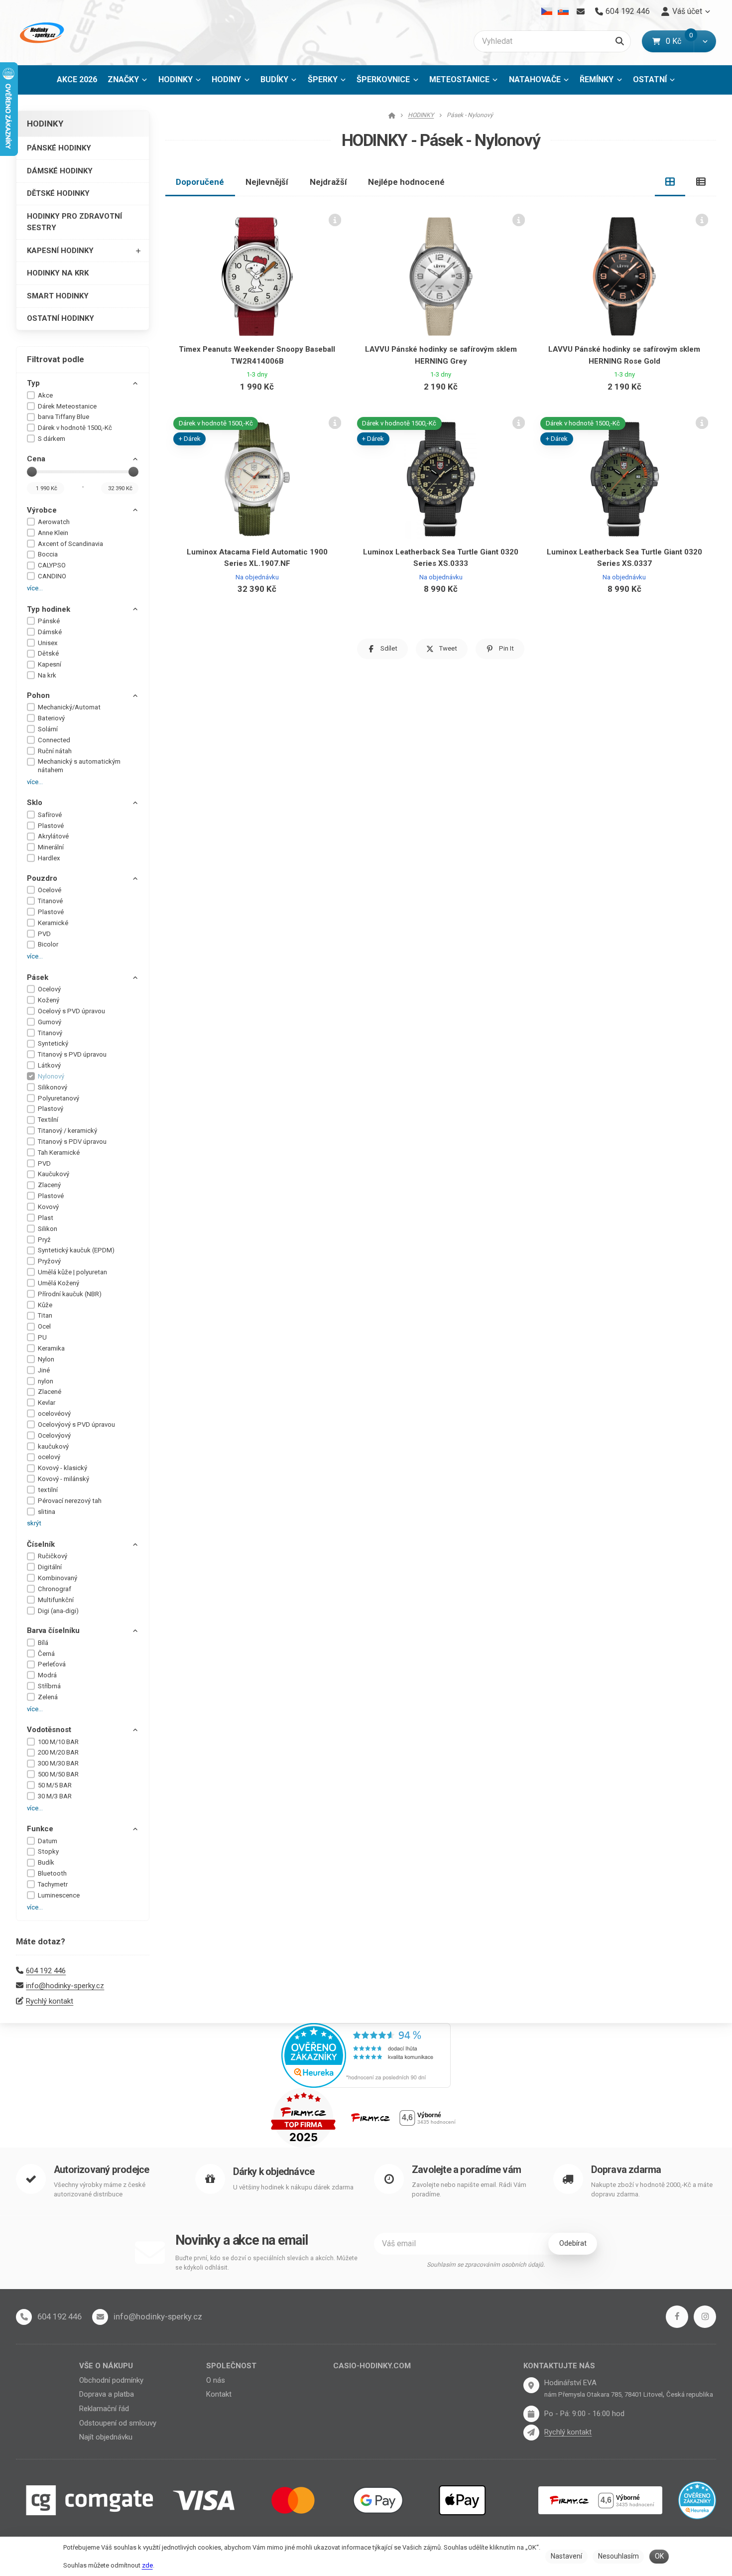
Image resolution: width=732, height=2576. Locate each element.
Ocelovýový (54, 1435)
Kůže (45, 1305)
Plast (46, 1218)
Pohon (38, 695)
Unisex (48, 643)
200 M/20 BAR (58, 1752)
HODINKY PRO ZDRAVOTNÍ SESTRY (74, 222)
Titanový (50, 1033)
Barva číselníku (53, 1630)
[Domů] (41, 33)
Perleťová (52, 1664)
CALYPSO (52, 565)
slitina (47, 1512)
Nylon (46, 1359)
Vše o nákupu (106, 2366)
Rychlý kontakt (50, 2001)
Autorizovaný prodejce (101, 2170)
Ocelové (50, 890)
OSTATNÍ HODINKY (61, 318)
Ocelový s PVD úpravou (71, 1011)
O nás (216, 2380)
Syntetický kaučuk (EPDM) (76, 1250)
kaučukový (53, 1446)
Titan (45, 1315)
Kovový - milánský (63, 1479)
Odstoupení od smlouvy (118, 2423)
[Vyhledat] (620, 41)
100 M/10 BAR (58, 1742)
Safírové (50, 815)
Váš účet (687, 11)
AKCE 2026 (77, 79)
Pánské (49, 621)
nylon (46, 1381)
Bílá (43, 1643)
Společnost (231, 2366)
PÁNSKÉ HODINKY (59, 148)
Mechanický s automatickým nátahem (79, 766)
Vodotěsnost (49, 1730)
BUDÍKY (274, 79)
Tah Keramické (59, 1152)
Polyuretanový (59, 1098)
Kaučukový (54, 1174)
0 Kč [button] (680, 41)
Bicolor (48, 944)
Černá (46, 1654)
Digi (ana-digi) (58, 1611)
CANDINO (52, 576)
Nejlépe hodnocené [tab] (406, 182)
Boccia (48, 554)
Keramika (51, 1348)
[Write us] (531, 2433)
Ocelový (49, 989)
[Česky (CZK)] (547, 11)
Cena (36, 459)
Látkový (49, 1065)
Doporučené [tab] (200, 182)
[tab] (670, 182)
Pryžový (49, 1261)
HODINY (226, 79)
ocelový (49, 1457)
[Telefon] (24, 2317)
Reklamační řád (104, 2409)
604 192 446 (46, 1971)
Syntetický (53, 1043)
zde (147, 2565)
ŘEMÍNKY (597, 79)
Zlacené (50, 1392)
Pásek (38, 977)
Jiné (44, 1370)
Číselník (41, 1544)
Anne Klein (53, 533)
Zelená (48, 1697)
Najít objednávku (106, 2437)
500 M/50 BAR (58, 1774)
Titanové (50, 901)
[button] (705, 41)
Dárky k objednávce (274, 2172)
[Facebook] (677, 2317)
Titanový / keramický (67, 1131)
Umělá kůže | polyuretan (72, 1272)
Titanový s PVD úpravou (72, 1054)
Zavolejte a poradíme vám (466, 2170)
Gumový (50, 1022)
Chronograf (55, 1589)
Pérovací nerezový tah (70, 1501)
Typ (33, 383)
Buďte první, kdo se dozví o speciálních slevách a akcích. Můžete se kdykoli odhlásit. (266, 2263)
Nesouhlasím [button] (618, 2556)
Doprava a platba (107, 2394)
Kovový (48, 1207)
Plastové (51, 826)
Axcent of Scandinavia (70, 544)
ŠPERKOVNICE (383, 79)
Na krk (47, 675)
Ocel (44, 1326)
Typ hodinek (49, 609)
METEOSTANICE (459, 79)
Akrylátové (53, 836)
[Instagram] (705, 2317)
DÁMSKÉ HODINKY (60, 171)
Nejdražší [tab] (328, 182)
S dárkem (52, 439)
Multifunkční (56, 1600)
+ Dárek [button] (190, 439)
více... (35, 588)
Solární (48, 729)
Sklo (35, 803)
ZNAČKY (123, 79)
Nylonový (51, 1076)
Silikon (48, 1229)
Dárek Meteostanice (67, 406)
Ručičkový (53, 1556)
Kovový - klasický (62, 1468)
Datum (48, 1841)
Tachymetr (53, 1884)
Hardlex (49, 858)
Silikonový (53, 1087)
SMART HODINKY (58, 296)
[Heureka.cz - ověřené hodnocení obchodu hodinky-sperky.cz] (366, 2054)
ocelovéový (54, 1414)
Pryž (44, 1240)
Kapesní (50, 664)
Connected (54, 740)
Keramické (53, 923)
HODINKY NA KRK (58, 273)
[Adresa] (531, 2385)
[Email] (580, 11)
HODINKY (183, 82)
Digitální (50, 1567)
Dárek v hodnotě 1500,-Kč (75, 428)
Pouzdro (42, 878)
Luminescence (59, 1895)
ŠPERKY (323, 79)
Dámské (50, 632)
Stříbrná (49, 1686)
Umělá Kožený (59, 1283)
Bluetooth (52, 1873)
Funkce (40, 1829)
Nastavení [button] (566, 2556)
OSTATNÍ (650, 79)
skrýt (34, 1523)
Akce (45, 395)
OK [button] (659, 2556)
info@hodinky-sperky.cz (65, 1986)
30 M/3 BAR (55, 1796)
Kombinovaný (58, 1578)
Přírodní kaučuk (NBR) (70, 1294)
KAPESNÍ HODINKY (60, 251)
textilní (48, 1490)
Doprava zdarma (626, 2170)
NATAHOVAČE (535, 79)
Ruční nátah (55, 751)
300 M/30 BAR (58, 1763)
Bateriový (51, 718)
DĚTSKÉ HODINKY (58, 193)
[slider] (32, 472)
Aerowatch (54, 522)
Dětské (48, 653)
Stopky (48, 1851)
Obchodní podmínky (111, 2380)
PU (42, 1337)
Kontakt (219, 2394)
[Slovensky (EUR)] (563, 11)
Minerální (51, 847)
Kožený (49, 1000)
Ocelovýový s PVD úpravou (76, 1424)
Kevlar (47, 1403)
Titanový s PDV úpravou (72, 1142)
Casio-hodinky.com (372, 2366)
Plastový (51, 1109)
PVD (44, 934)
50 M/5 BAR (55, 1785)
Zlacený (49, 1185)
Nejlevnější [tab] (267, 182)
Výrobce (42, 510)
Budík (46, 1862)
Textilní (48, 1120)
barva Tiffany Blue (63, 417)
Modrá (47, 1675)
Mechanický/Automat (69, 707)
